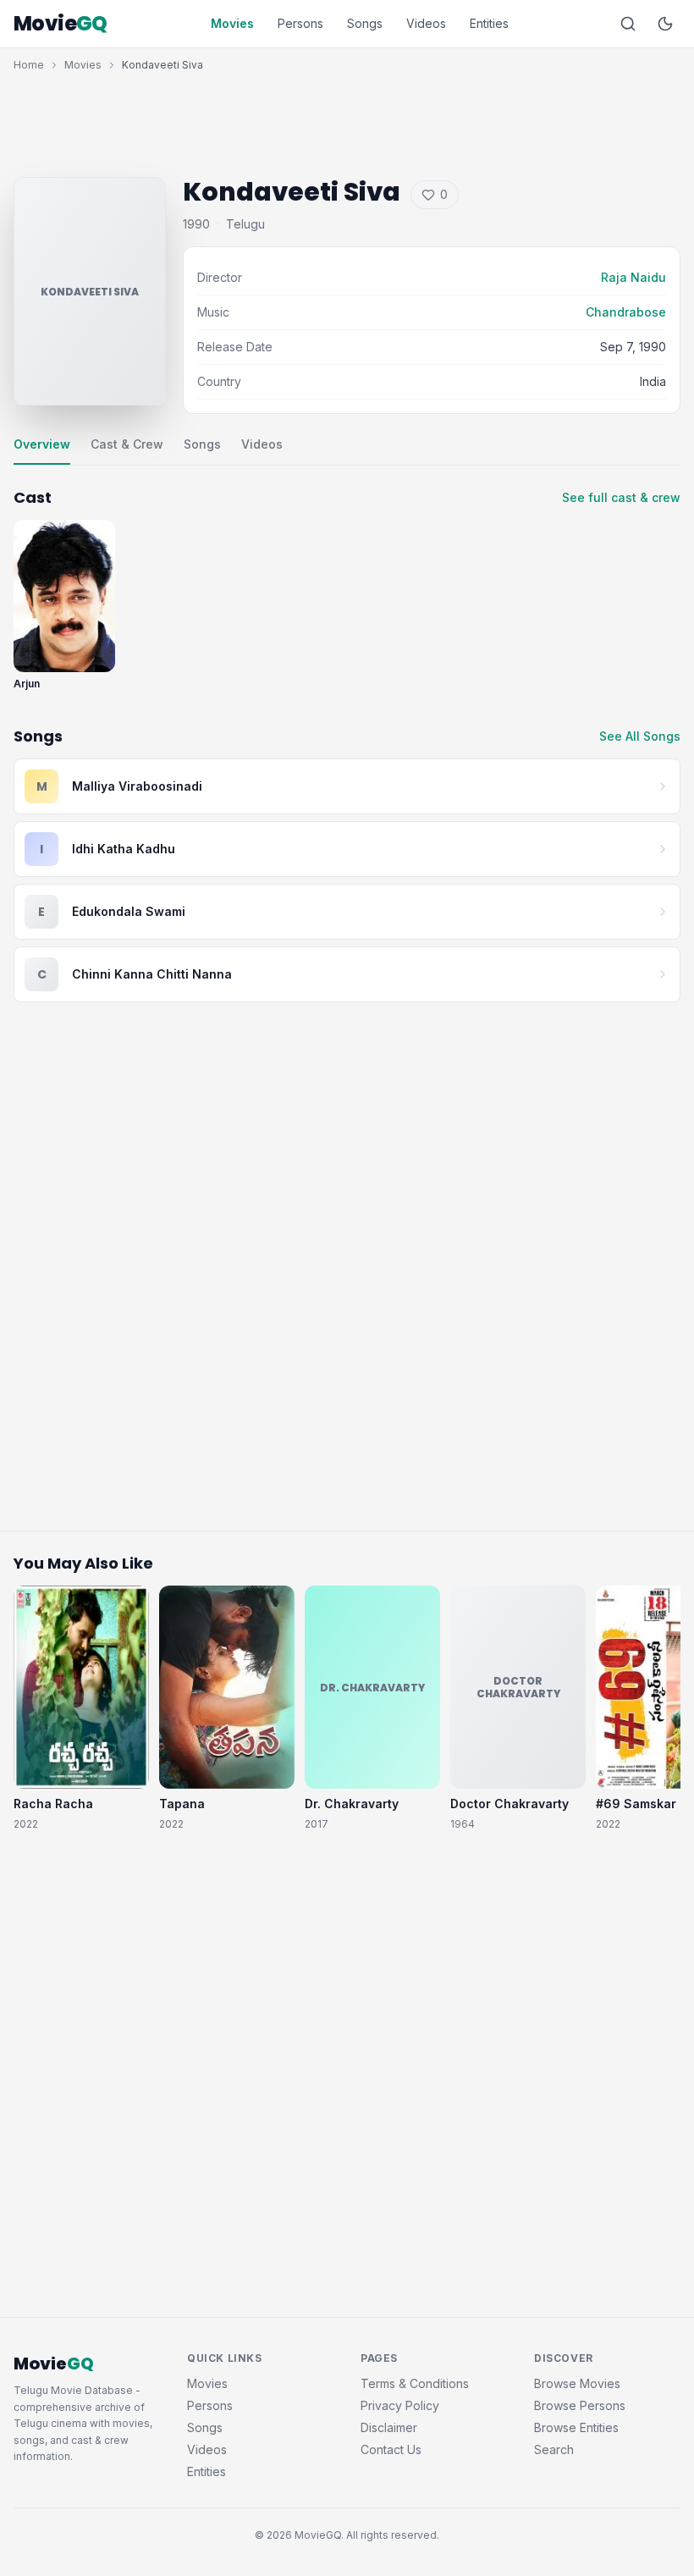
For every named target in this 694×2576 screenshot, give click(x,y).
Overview (42, 444)
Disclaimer (389, 2427)
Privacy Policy (400, 2405)
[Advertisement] (347, 120)
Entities (489, 23)
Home (29, 65)
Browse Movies (577, 2383)
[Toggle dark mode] (665, 24)
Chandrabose (626, 312)
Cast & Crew (127, 444)
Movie (61, 24)
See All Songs (640, 736)
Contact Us (391, 2449)
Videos (426, 23)
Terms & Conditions (415, 2383)
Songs (365, 23)
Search (554, 2449)
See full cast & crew (621, 497)
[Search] (628, 24)
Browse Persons (580, 2405)
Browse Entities (576, 2427)
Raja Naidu (633, 277)
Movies (232, 23)
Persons (300, 23)
